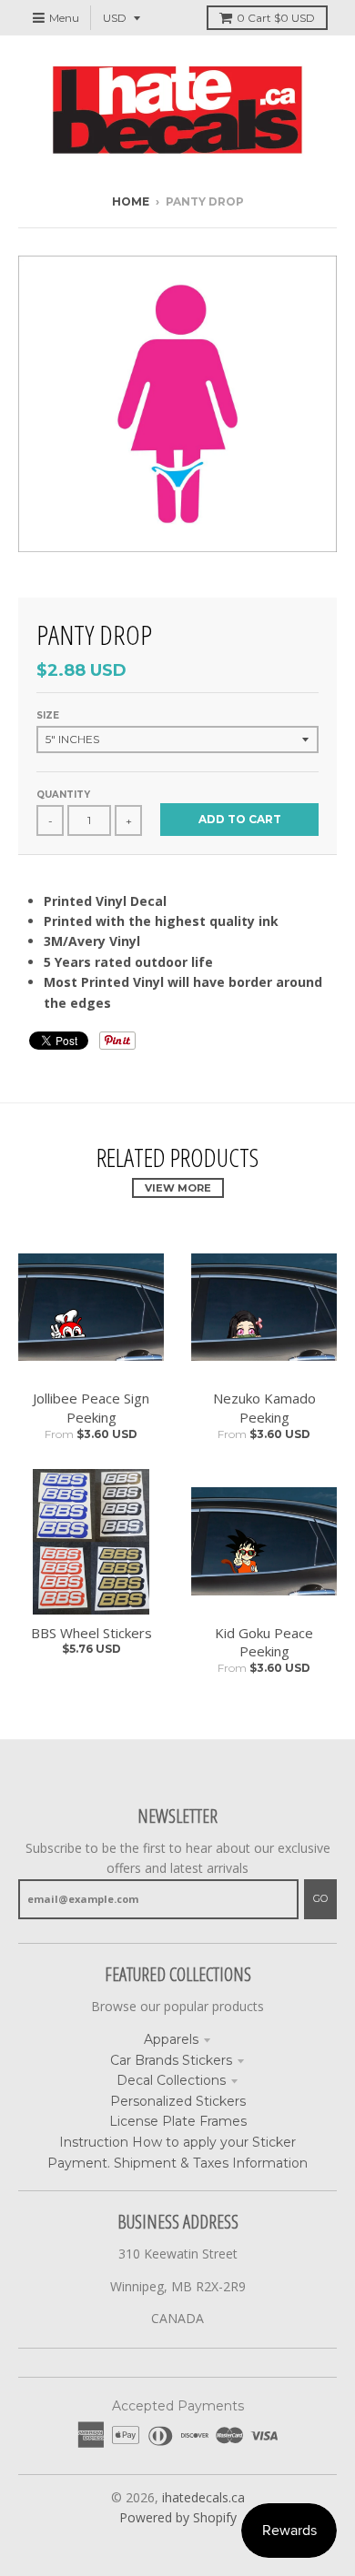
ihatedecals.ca (203, 2497)
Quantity (63, 795)
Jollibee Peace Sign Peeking (91, 1408)
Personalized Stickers (178, 2101)
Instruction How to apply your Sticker (177, 2142)
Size (48, 715)
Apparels (171, 2039)
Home (131, 201)
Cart (276, 18)
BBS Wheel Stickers (91, 1633)
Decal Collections (171, 2080)
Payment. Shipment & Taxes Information (177, 2163)
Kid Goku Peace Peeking (264, 1642)
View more (178, 1188)
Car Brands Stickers (171, 2060)
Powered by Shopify (178, 2517)
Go (320, 1898)
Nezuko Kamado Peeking (264, 1408)
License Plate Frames (178, 2121)
